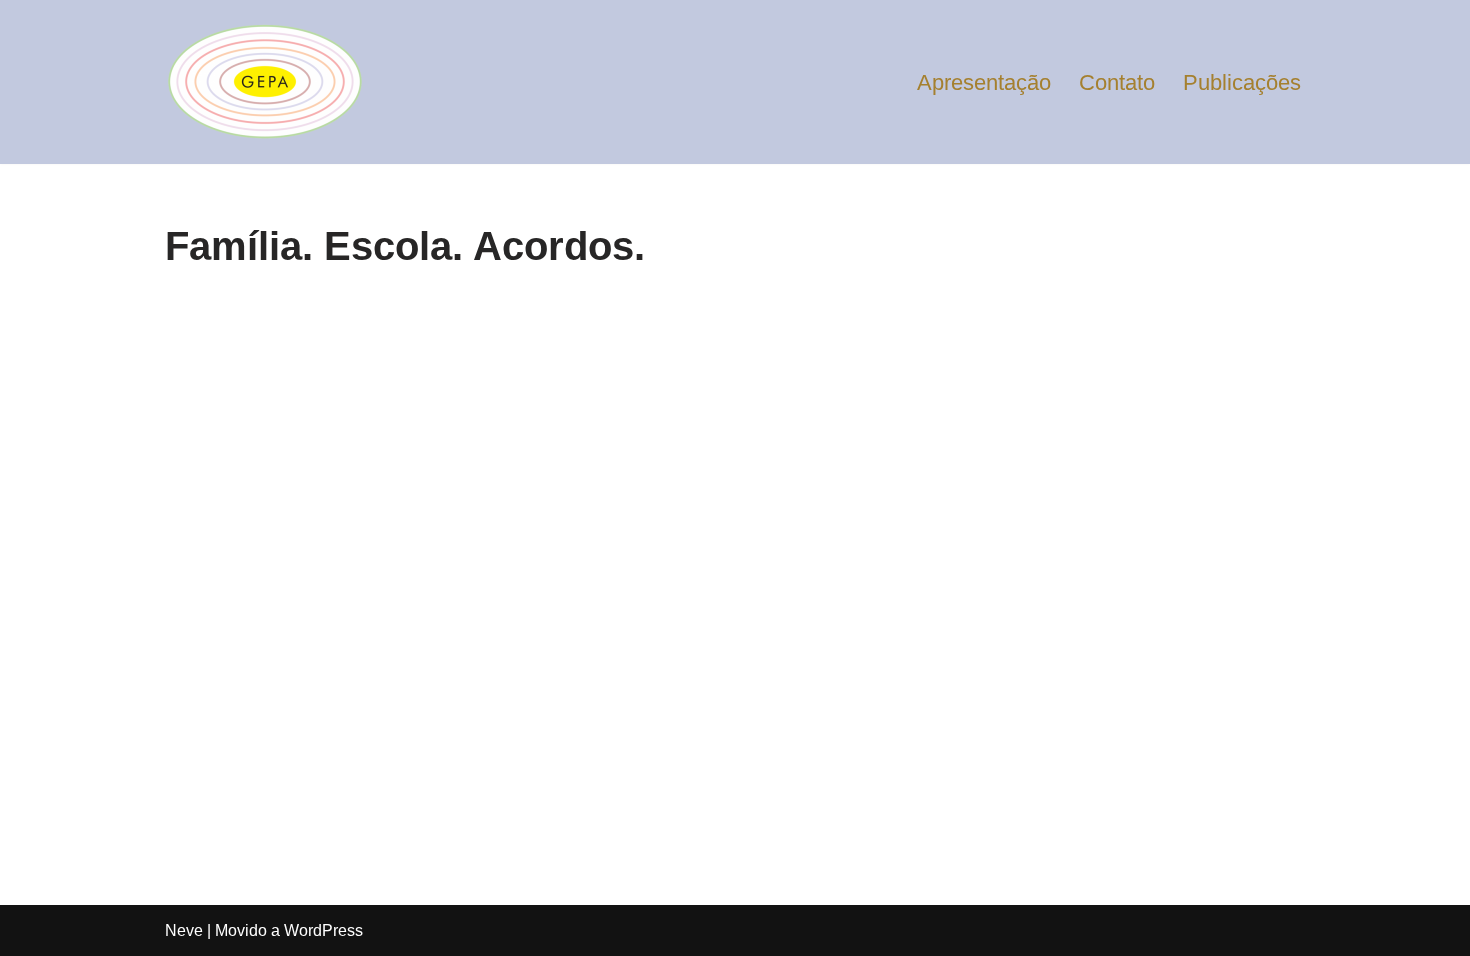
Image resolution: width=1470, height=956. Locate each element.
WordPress (323, 930)
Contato (1117, 82)
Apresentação (984, 82)
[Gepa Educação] (265, 82)
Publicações (1242, 82)
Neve (184, 930)
